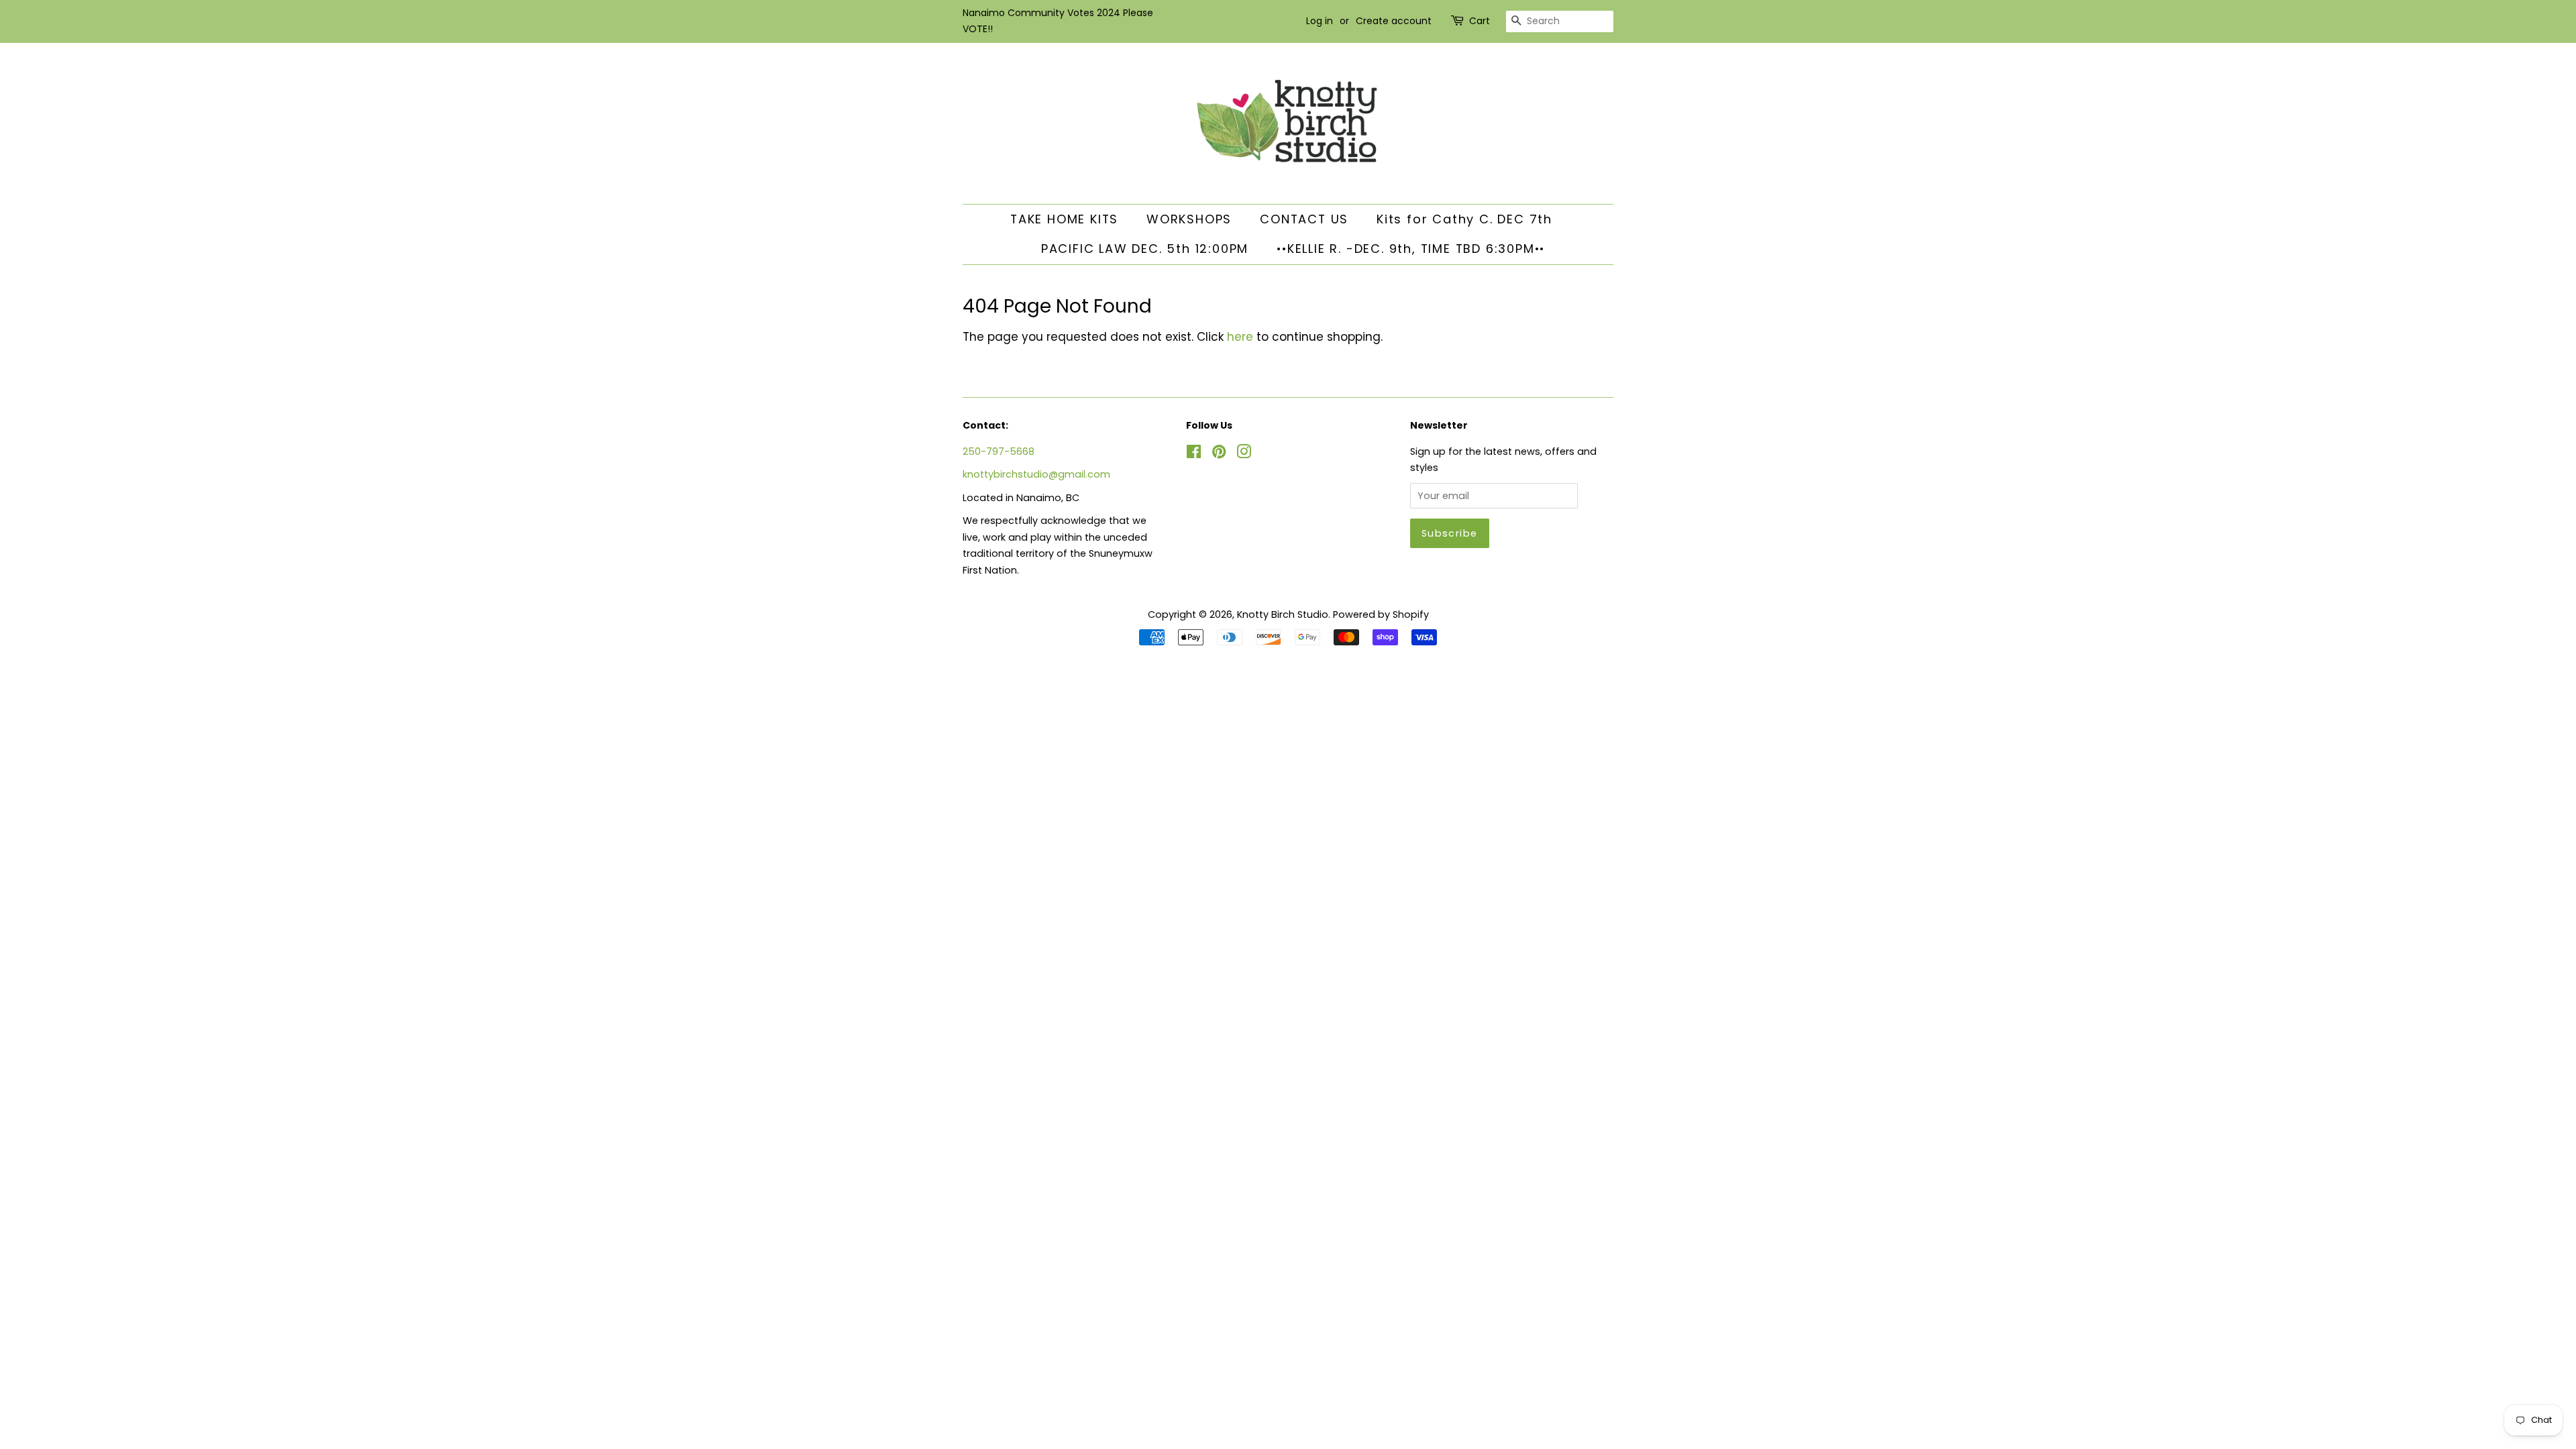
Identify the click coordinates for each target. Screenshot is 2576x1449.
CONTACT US (1304, 219)
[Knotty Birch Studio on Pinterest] (1219, 454)
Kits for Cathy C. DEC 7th (1464, 219)
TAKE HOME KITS (1064, 219)
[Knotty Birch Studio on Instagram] (1244, 454)
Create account (1394, 21)
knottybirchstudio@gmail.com (1036, 474)
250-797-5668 (999, 451)
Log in (1320, 21)
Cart (1480, 21)
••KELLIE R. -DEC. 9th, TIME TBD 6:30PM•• (1411, 249)
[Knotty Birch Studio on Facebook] (1194, 454)
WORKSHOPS (1189, 219)
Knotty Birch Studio (1283, 614)
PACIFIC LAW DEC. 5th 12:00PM (1145, 249)
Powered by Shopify (1381, 614)
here (1240, 337)
